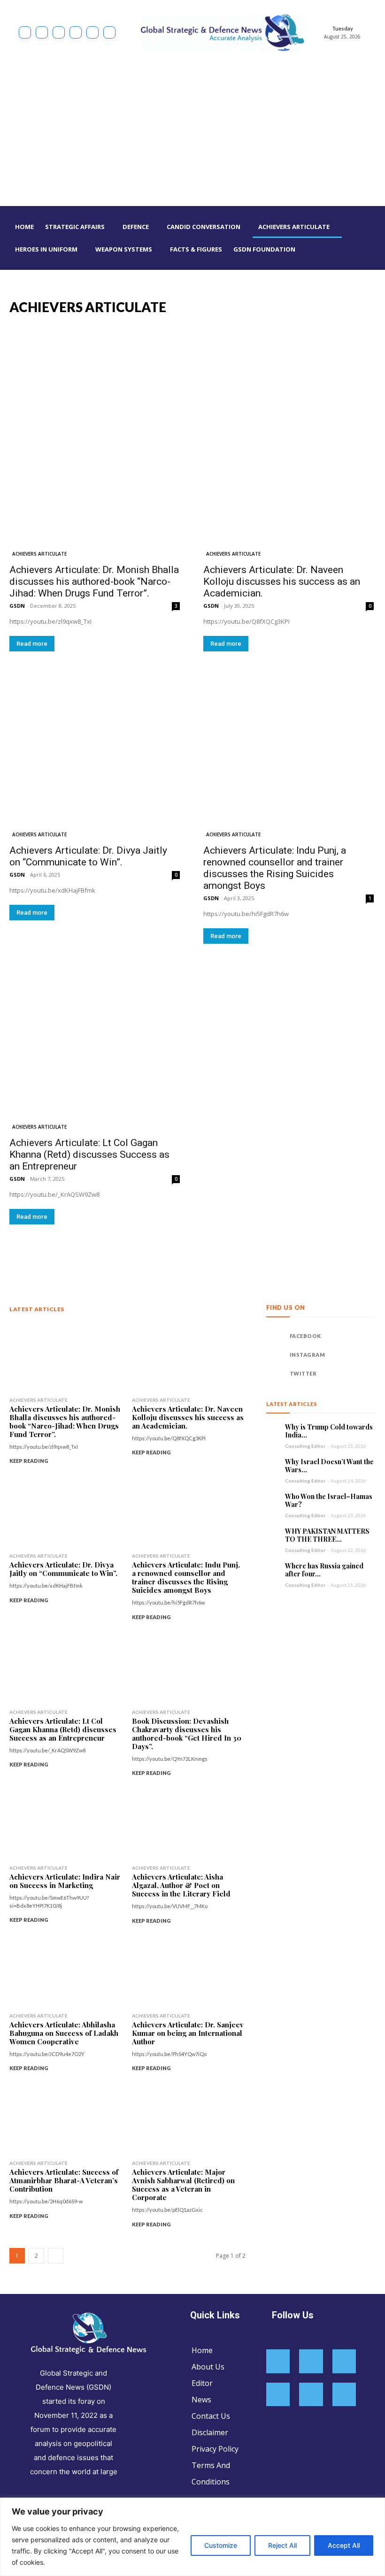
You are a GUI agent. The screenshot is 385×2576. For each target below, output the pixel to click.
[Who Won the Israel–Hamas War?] (273, 1499)
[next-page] (56, 2256)
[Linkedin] (76, 32)
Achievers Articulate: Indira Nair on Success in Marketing (65, 1881)
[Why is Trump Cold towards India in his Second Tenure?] (273, 1430)
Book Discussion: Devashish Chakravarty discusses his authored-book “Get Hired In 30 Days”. (187, 1734)
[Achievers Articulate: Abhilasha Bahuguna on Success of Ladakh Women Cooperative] (66, 1972)
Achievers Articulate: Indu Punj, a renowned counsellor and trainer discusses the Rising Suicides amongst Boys (275, 868)
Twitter (303, 1373)
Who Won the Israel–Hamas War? (329, 1501)
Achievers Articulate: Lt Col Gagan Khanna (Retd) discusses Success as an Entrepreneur (89, 1154)
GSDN (17, 606)
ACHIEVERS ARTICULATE (39, 554)
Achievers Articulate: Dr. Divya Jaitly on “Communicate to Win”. (88, 856)
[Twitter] (92, 32)
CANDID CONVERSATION (252, 307)
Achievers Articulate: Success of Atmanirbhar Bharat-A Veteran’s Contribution (64, 2180)
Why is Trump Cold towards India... (329, 1431)
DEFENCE (306, 307)
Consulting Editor (305, 1446)
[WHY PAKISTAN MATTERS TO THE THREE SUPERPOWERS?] (273, 1534)
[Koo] (59, 32)
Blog (205, 307)
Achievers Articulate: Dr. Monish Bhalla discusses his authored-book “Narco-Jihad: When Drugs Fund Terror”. (94, 581)
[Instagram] (42, 32)
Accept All (344, 2545)
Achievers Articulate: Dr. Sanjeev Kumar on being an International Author (188, 2033)
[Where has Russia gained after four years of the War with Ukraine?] (273, 1569)
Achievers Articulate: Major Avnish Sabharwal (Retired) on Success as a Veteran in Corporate (183, 2185)
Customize (221, 2545)
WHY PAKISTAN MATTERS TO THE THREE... (327, 1535)
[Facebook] (25, 32)
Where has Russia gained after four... (324, 1570)
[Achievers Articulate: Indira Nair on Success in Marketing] (66, 1824)
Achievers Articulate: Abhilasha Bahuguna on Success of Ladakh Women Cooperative (64, 2033)
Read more (32, 644)
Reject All (282, 2545)
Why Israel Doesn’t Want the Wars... (329, 1466)
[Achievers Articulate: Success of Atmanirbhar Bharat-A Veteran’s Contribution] (66, 2120)
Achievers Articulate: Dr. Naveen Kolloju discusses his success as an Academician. (282, 581)
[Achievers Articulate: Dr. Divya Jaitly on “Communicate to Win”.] (95, 753)
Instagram (308, 1355)
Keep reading (29, 1461)
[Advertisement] (192, 136)
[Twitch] (311, 2395)
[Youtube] (109, 32)
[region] (192, 2537)
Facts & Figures (347, 307)
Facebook (305, 1336)
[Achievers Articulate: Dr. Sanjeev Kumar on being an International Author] (189, 1972)
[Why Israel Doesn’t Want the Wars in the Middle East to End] (273, 1465)
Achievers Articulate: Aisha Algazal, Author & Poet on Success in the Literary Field (181, 1885)
